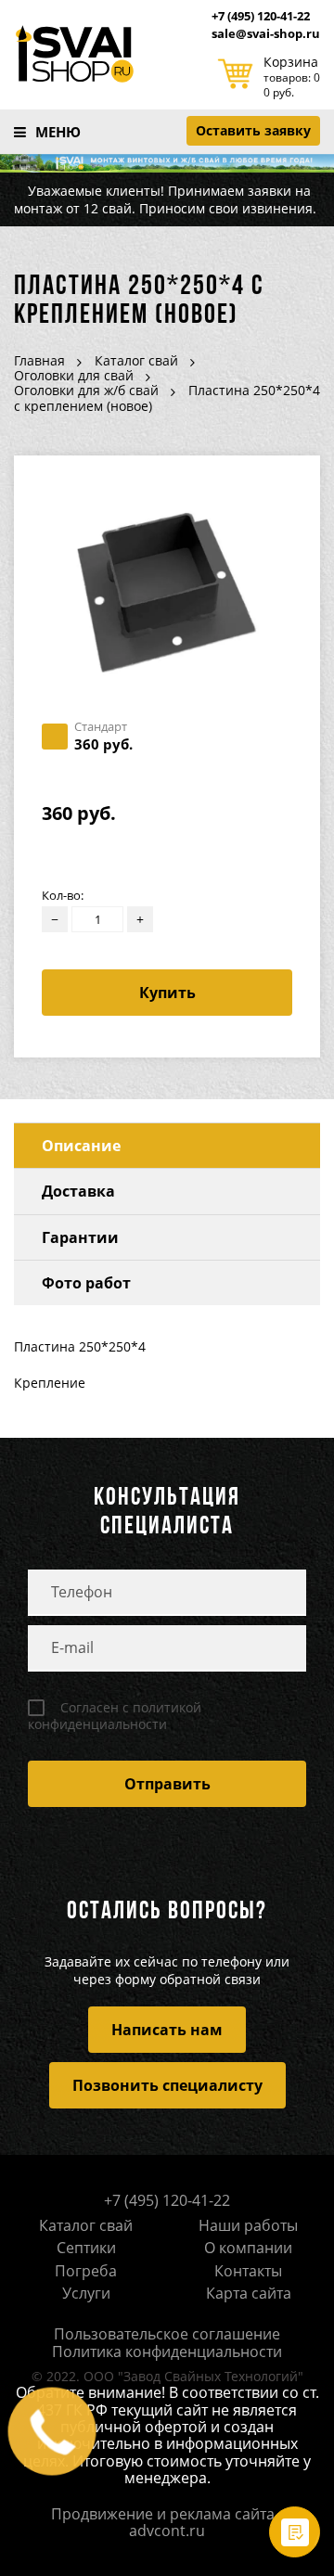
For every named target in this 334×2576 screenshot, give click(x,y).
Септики (86, 2248)
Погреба (86, 2271)
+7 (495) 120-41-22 (261, 17)
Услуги (86, 2293)
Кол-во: (63, 896)
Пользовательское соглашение (167, 2334)
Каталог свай (86, 2225)
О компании (248, 2248)
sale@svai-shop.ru (266, 34)
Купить (167, 993)
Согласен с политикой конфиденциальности (115, 1716)
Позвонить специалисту (167, 2085)
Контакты (248, 2271)
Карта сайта (249, 2293)
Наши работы (248, 2225)
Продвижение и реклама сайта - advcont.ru (167, 2522)
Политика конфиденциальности (167, 2352)
